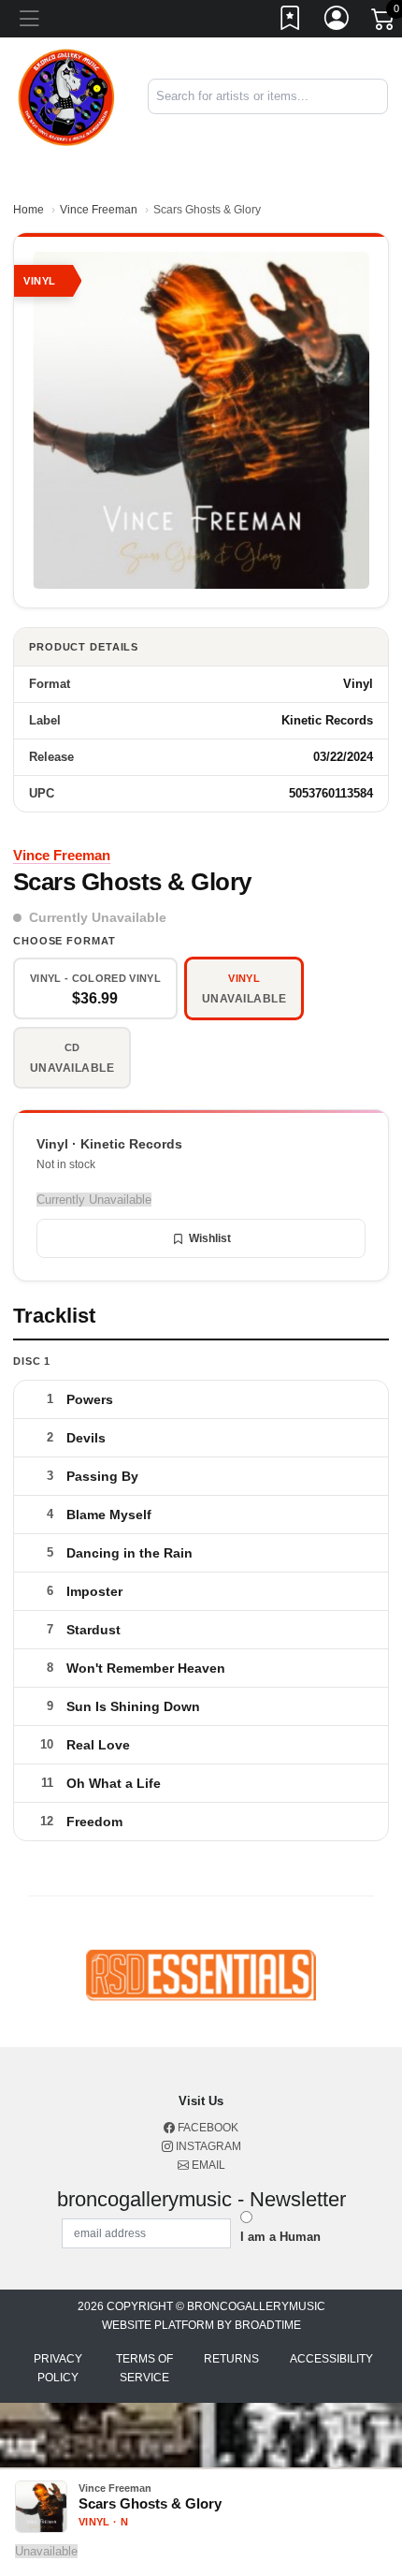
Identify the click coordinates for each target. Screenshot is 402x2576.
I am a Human (280, 2237)
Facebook (207, 2128)
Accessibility (331, 2359)
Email (207, 2165)
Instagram (207, 2146)
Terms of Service (144, 2368)
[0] (384, 22)
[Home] (67, 95)
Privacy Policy (58, 2368)
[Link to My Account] (337, 22)
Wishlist (210, 1238)
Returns (231, 2359)
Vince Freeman (99, 210)
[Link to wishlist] (291, 22)
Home (29, 210)
